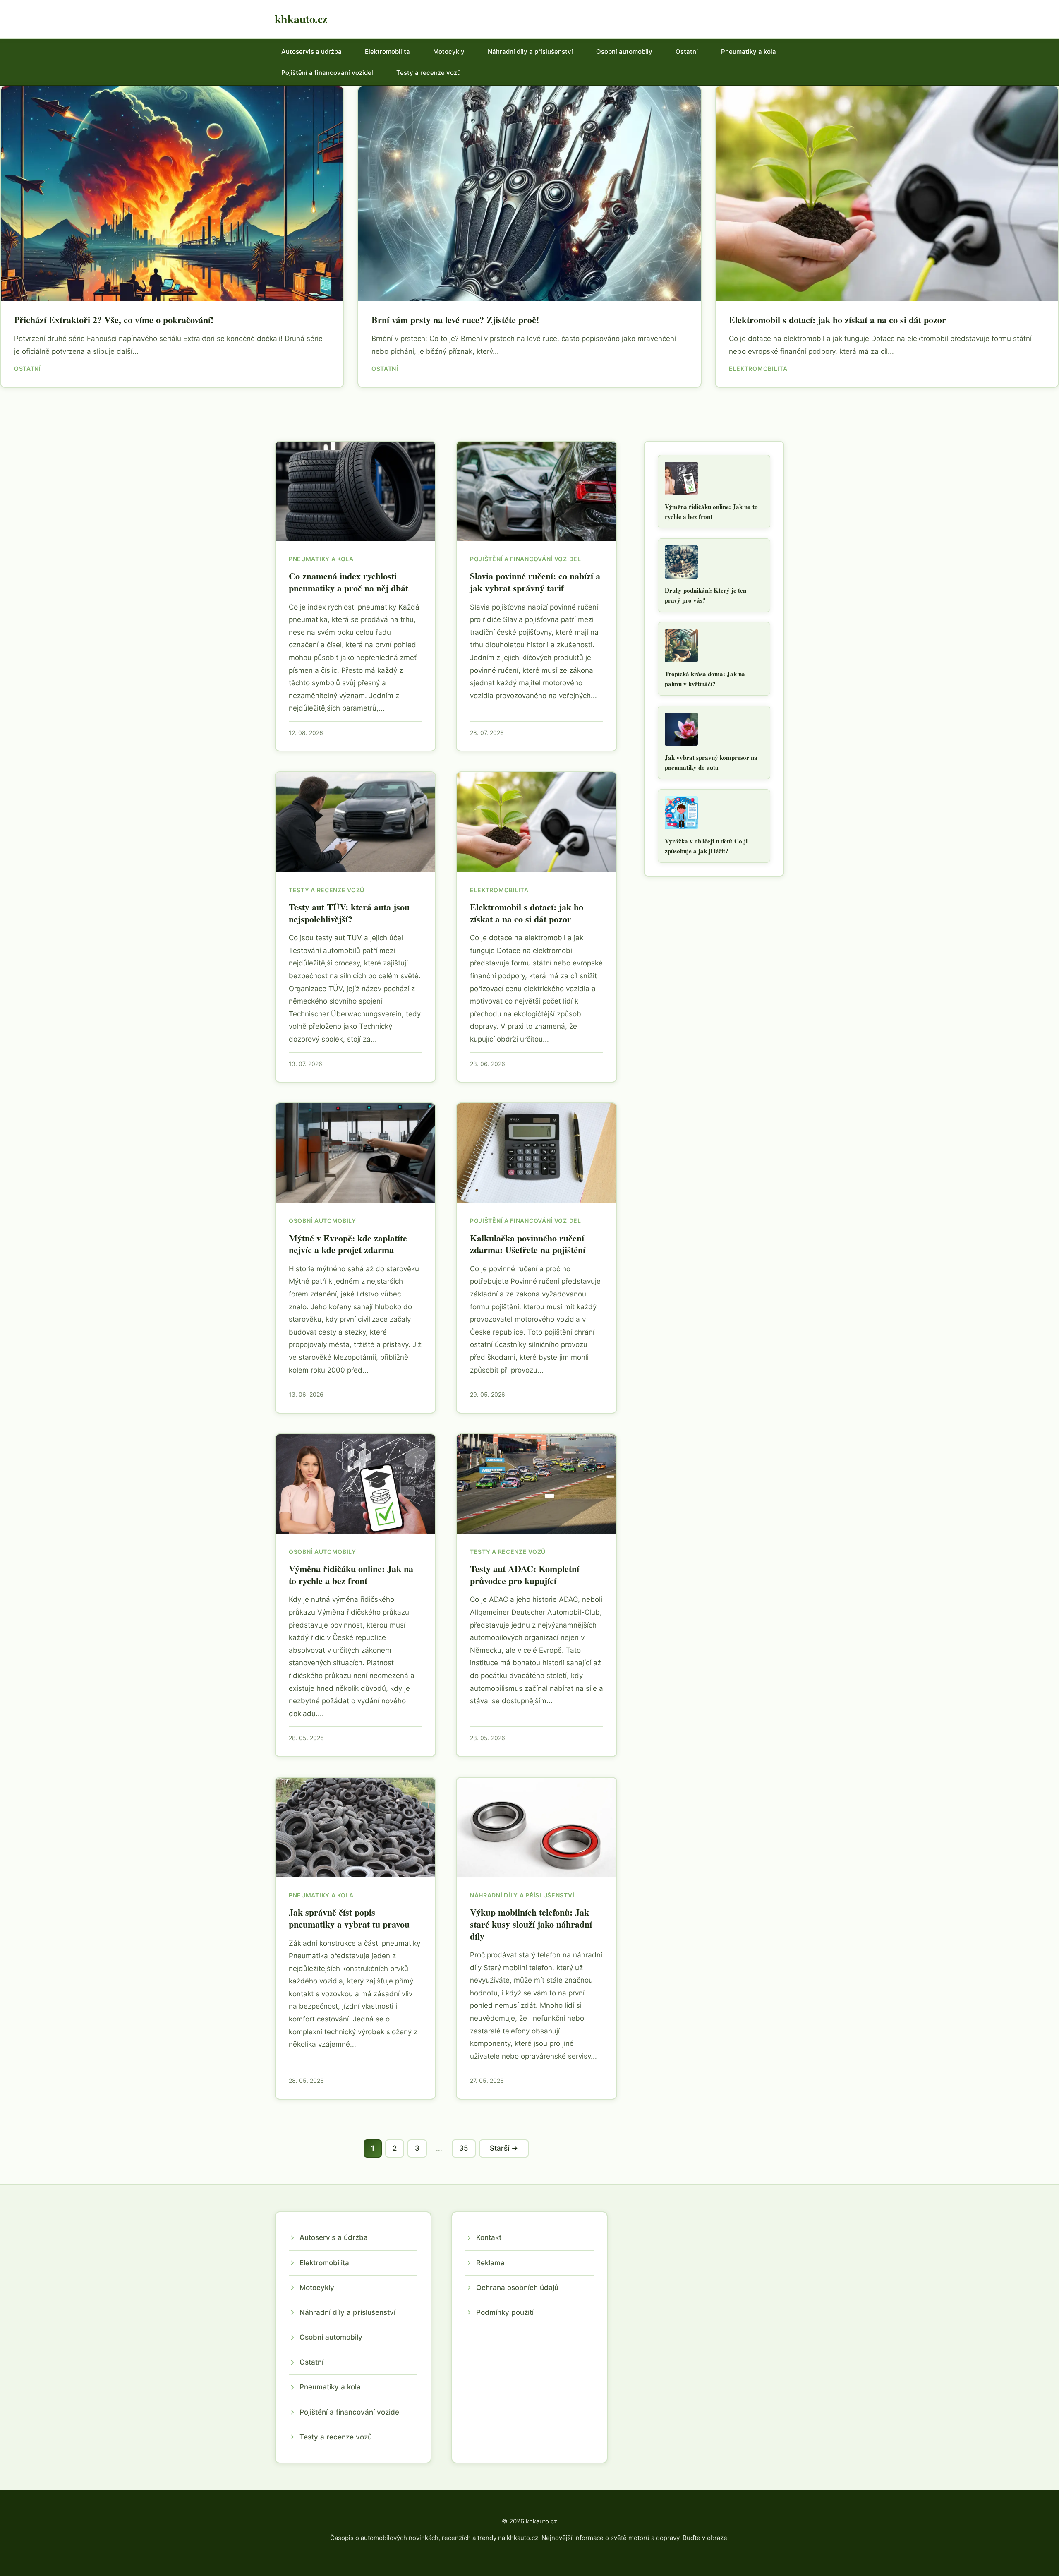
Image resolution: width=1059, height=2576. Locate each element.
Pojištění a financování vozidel (327, 73)
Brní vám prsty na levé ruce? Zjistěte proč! (455, 320)
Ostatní (687, 52)
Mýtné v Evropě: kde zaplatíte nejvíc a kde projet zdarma (348, 1244)
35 (464, 2148)
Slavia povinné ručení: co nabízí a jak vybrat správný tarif (535, 582)
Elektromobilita (387, 52)
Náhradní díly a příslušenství (530, 52)
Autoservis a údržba (311, 52)
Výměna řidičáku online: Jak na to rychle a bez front (351, 1575)
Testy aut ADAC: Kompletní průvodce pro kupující (525, 1575)
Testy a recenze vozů (429, 73)
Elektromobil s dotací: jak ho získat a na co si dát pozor (837, 320)
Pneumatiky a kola (749, 52)
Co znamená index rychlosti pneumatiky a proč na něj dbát (349, 582)
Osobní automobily (624, 52)
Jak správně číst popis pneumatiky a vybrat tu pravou (349, 1918)
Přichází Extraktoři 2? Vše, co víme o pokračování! (114, 320)
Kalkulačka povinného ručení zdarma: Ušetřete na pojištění (528, 1244)
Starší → (504, 2148)
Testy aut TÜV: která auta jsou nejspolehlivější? (349, 913)
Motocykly (449, 52)
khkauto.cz (301, 19)
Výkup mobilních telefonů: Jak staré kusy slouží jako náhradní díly (531, 1924)
